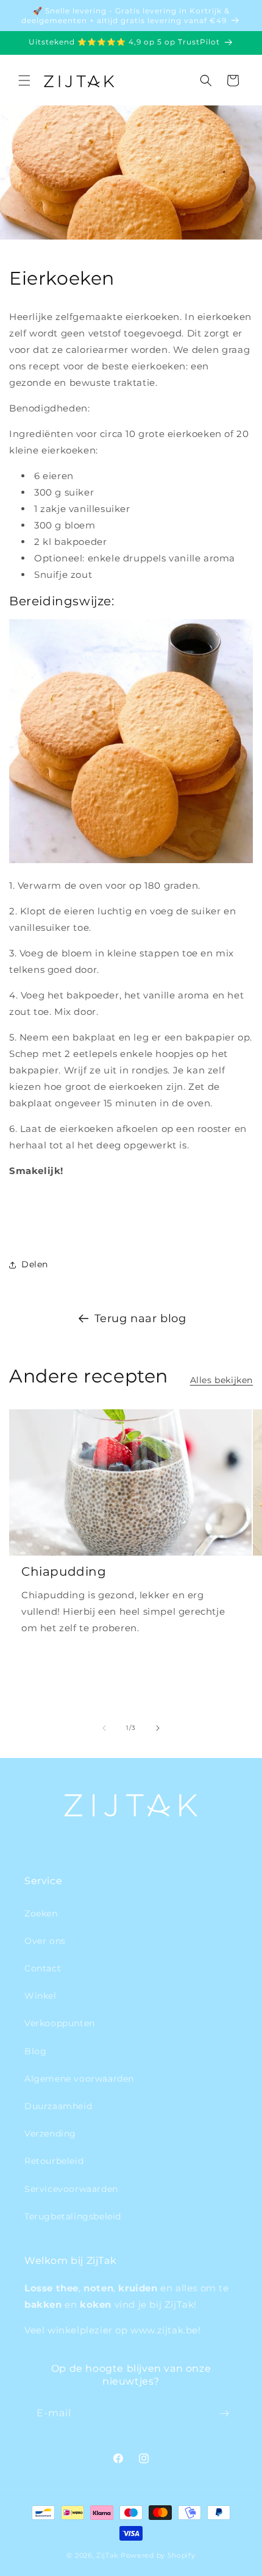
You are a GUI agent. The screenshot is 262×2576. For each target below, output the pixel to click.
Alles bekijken (221, 1380)
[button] (24, 80)
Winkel (41, 1996)
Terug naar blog (140, 1318)
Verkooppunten (60, 2023)
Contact (43, 1968)
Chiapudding (64, 1571)
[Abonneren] (224, 2414)
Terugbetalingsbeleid (73, 2216)
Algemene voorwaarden (79, 2079)
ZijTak (107, 2555)
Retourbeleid (54, 2161)
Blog (35, 2051)
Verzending (50, 2133)
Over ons (45, 1941)
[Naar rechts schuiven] (158, 1728)
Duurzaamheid (58, 2106)
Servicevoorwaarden (71, 2189)
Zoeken (41, 1913)
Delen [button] (35, 1264)
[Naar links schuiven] (104, 1728)
